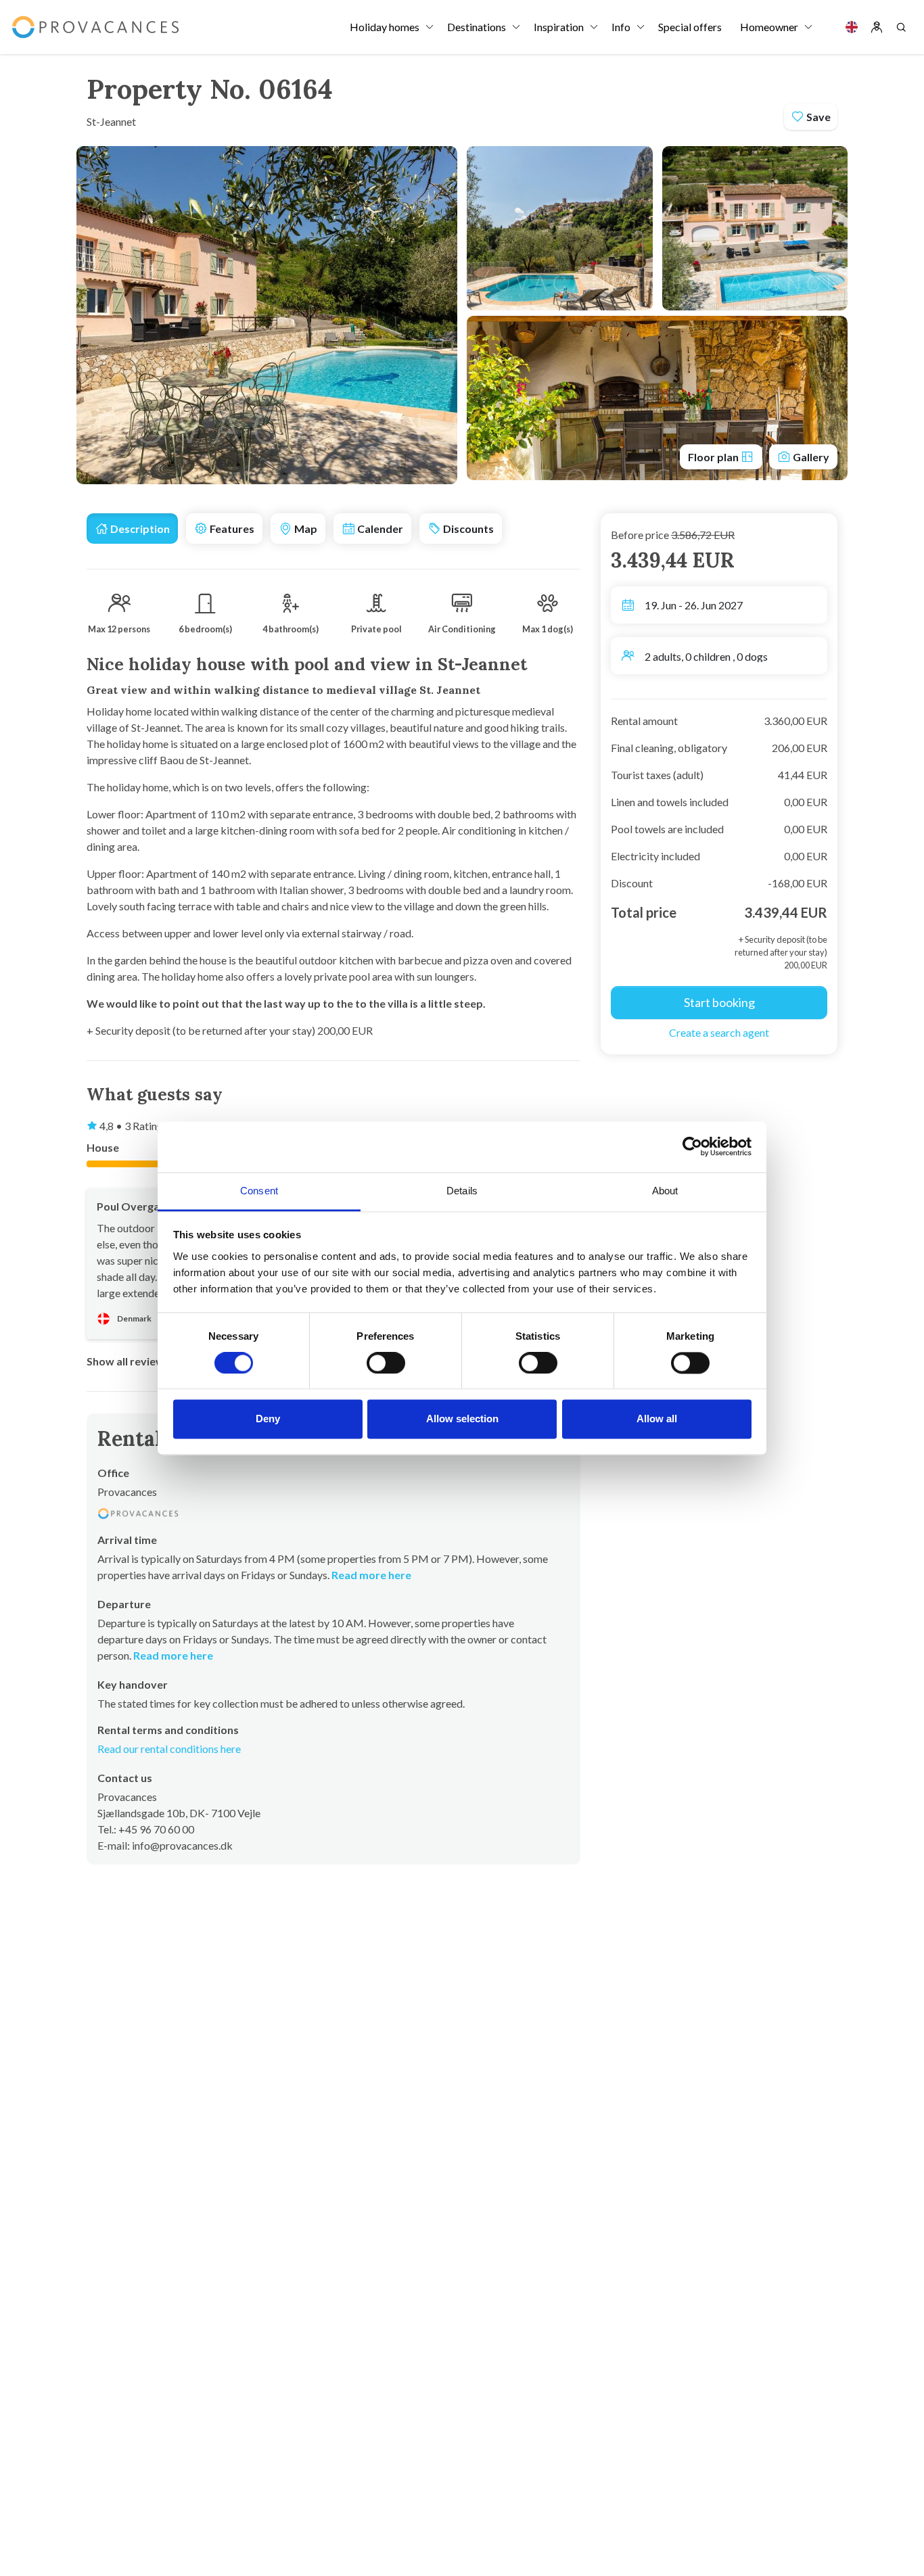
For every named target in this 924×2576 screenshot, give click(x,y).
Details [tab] (462, 1191)
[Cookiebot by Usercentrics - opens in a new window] (692, 1146)
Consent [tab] (259, 1191)
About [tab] (665, 1191)
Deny (268, 1419)
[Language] (852, 27)
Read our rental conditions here (169, 1749)
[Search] (901, 27)
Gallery (810, 457)
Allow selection (462, 1419)
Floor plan (714, 457)
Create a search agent (719, 1032)
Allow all (657, 1419)
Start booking (719, 1002)
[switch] (386, 1363)
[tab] (132, 529)
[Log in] (877, 27)
